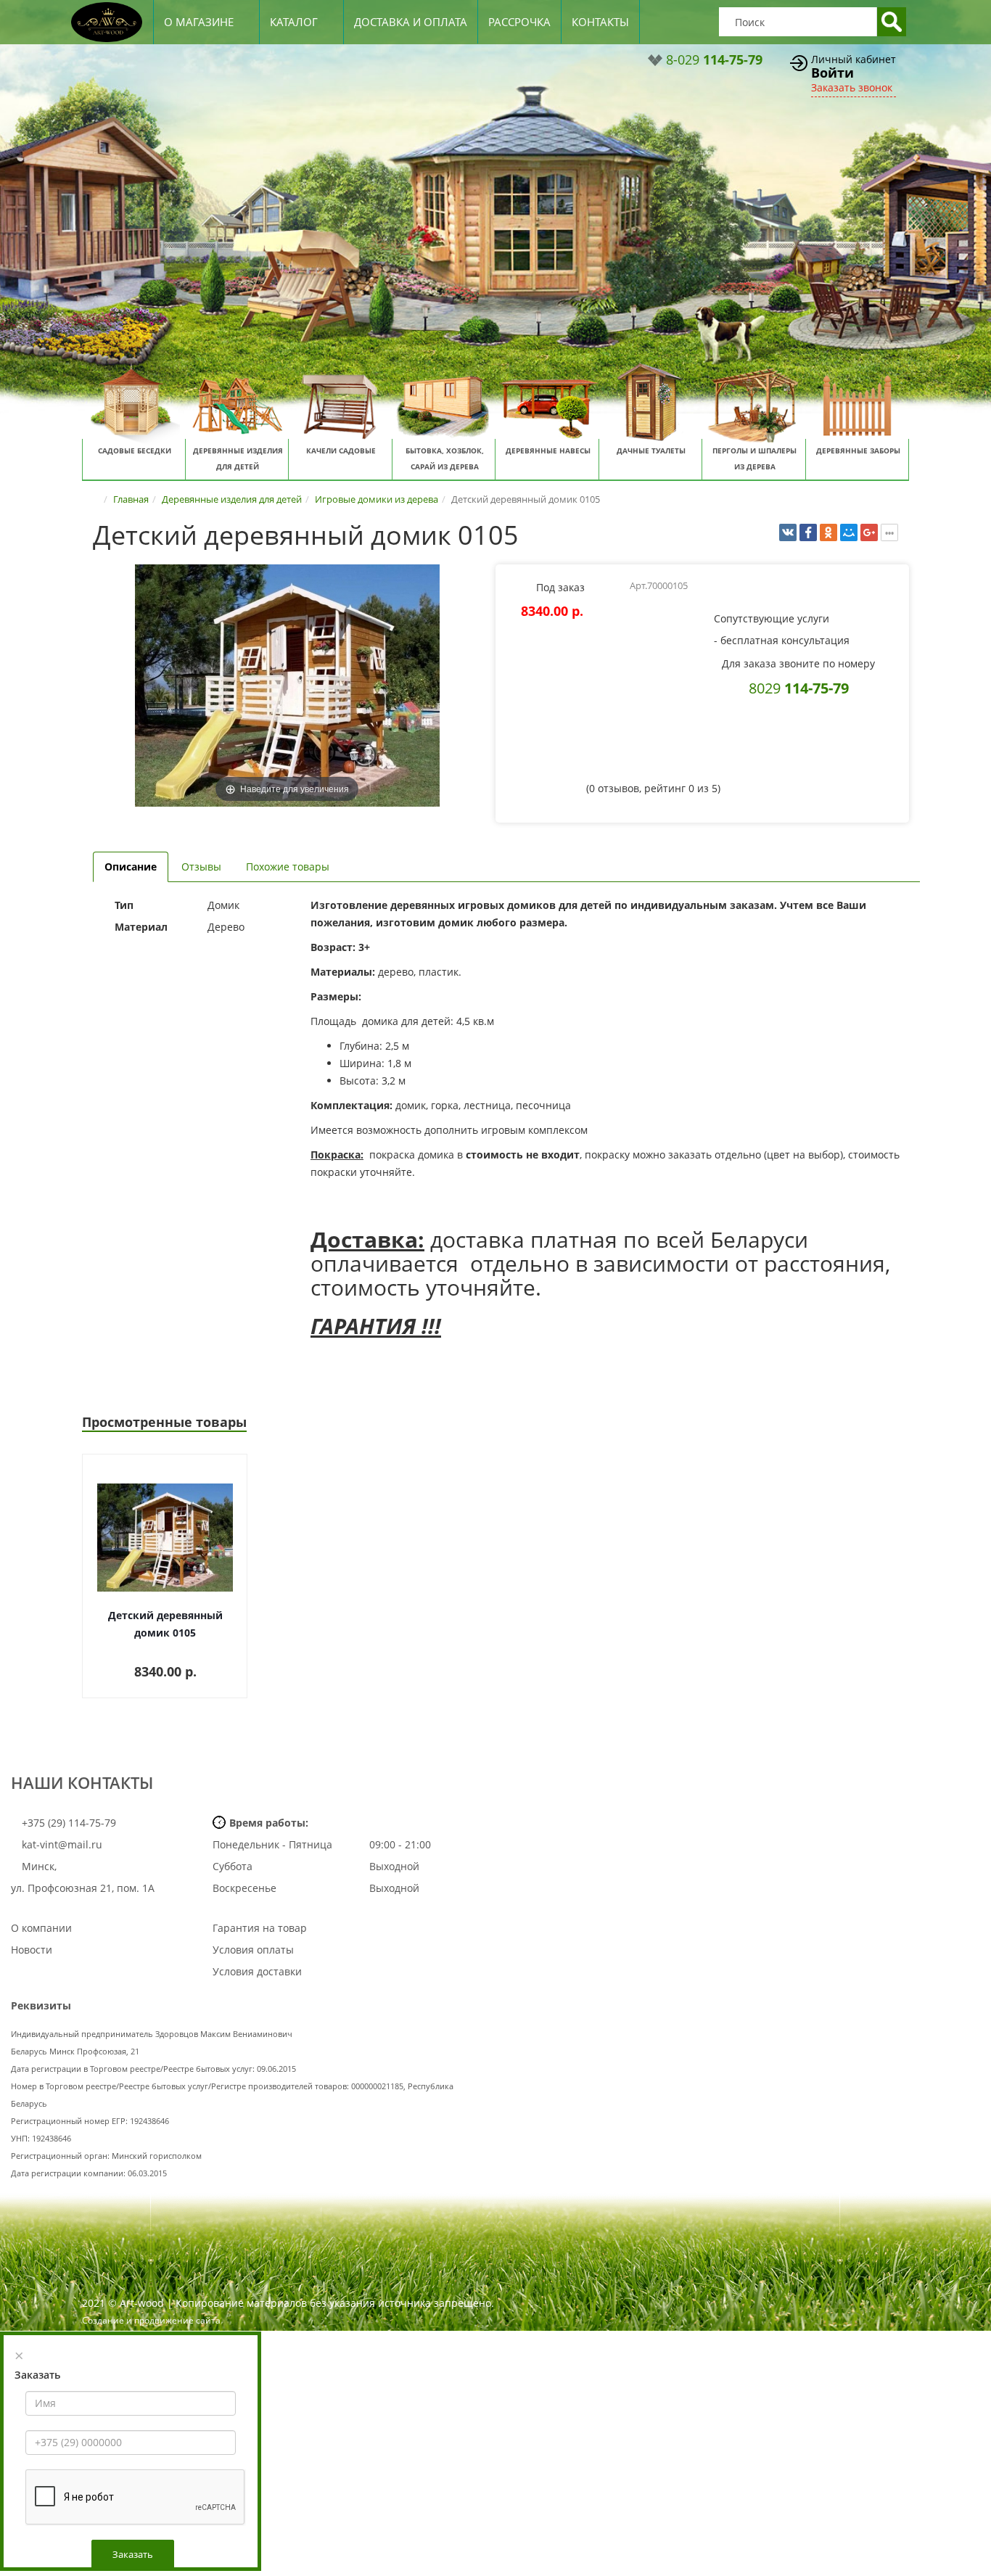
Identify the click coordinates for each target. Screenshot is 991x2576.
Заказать (133, 2554)
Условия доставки (257, 1971)
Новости (32, 1950)
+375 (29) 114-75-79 (67, 1823)
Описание (131, 867)
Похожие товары (288, 867)
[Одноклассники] (828, 532)
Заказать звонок (852, 87)
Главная (131, 499)
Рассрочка (519, 22)
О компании (41, 1928)
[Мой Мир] (849, 532)
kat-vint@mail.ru (62, 1844)
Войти (832, 73)
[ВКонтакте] (788, 532)
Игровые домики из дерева (377, 499)
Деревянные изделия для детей (232, 499)
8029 (799, 688)
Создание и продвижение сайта (151, 2320)
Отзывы (201, 867)
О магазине (199, 22)
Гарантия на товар (260, 1928)
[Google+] (869, 532)
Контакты (600, 22)
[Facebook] (808, 532)
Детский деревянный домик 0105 (165, 1624)
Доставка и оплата (411, 22)
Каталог (294, 22)
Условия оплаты (253, 1950)
